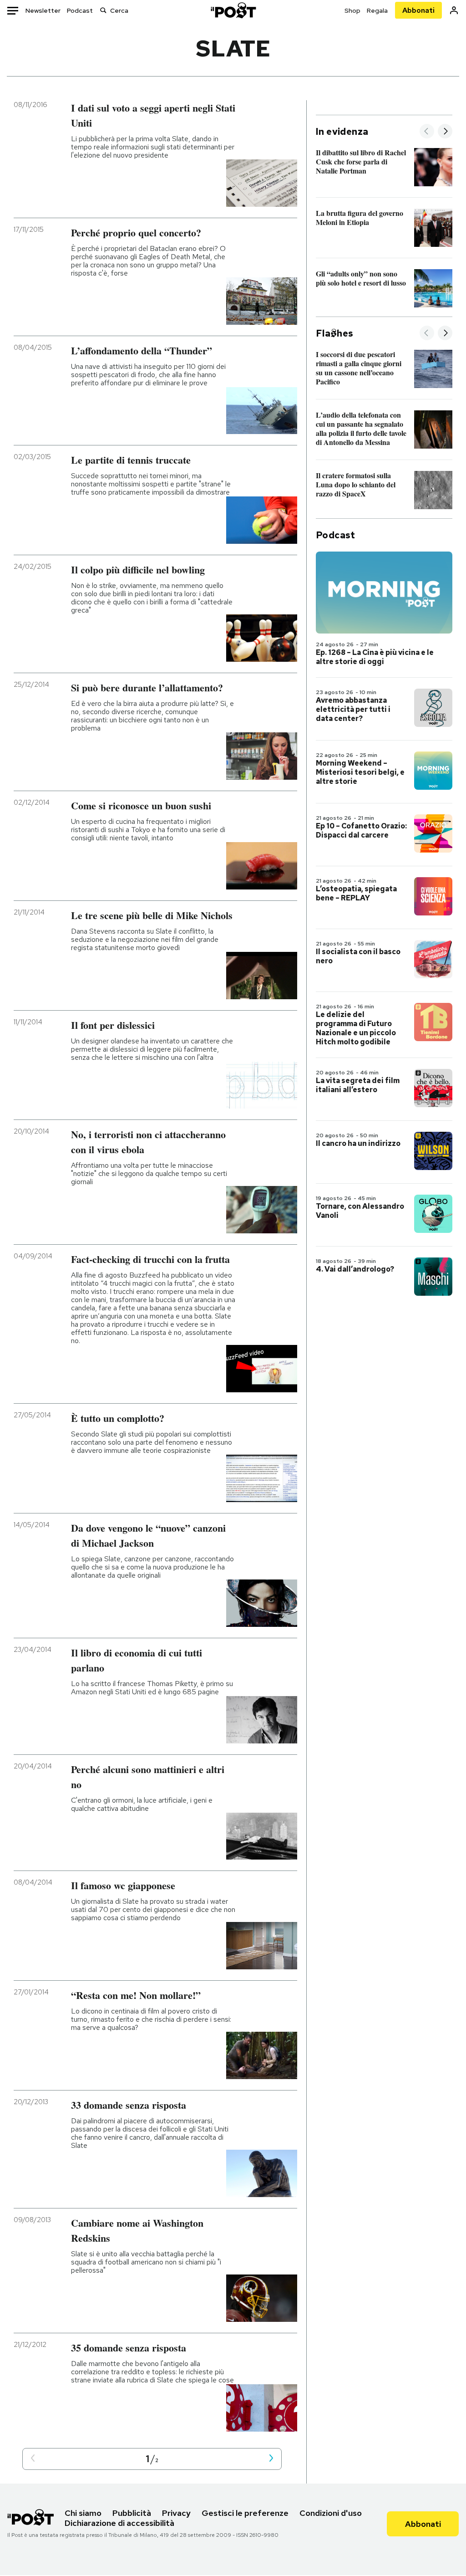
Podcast (80, 10)
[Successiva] (445, 132)
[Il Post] (233, 10)
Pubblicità (132, 2513)
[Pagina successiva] (271, 2459)
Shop (352, 10)
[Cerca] (103, 10)
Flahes (334, 333)
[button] (33, 2459)
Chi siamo (83, 2513)
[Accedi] (454, 10)
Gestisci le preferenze (245, 2513)
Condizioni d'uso (331, 2513)
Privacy (176, 2513)
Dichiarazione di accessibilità (119, 2523)
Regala (377, 10)
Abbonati (418, 10)
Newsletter (43, 10)
